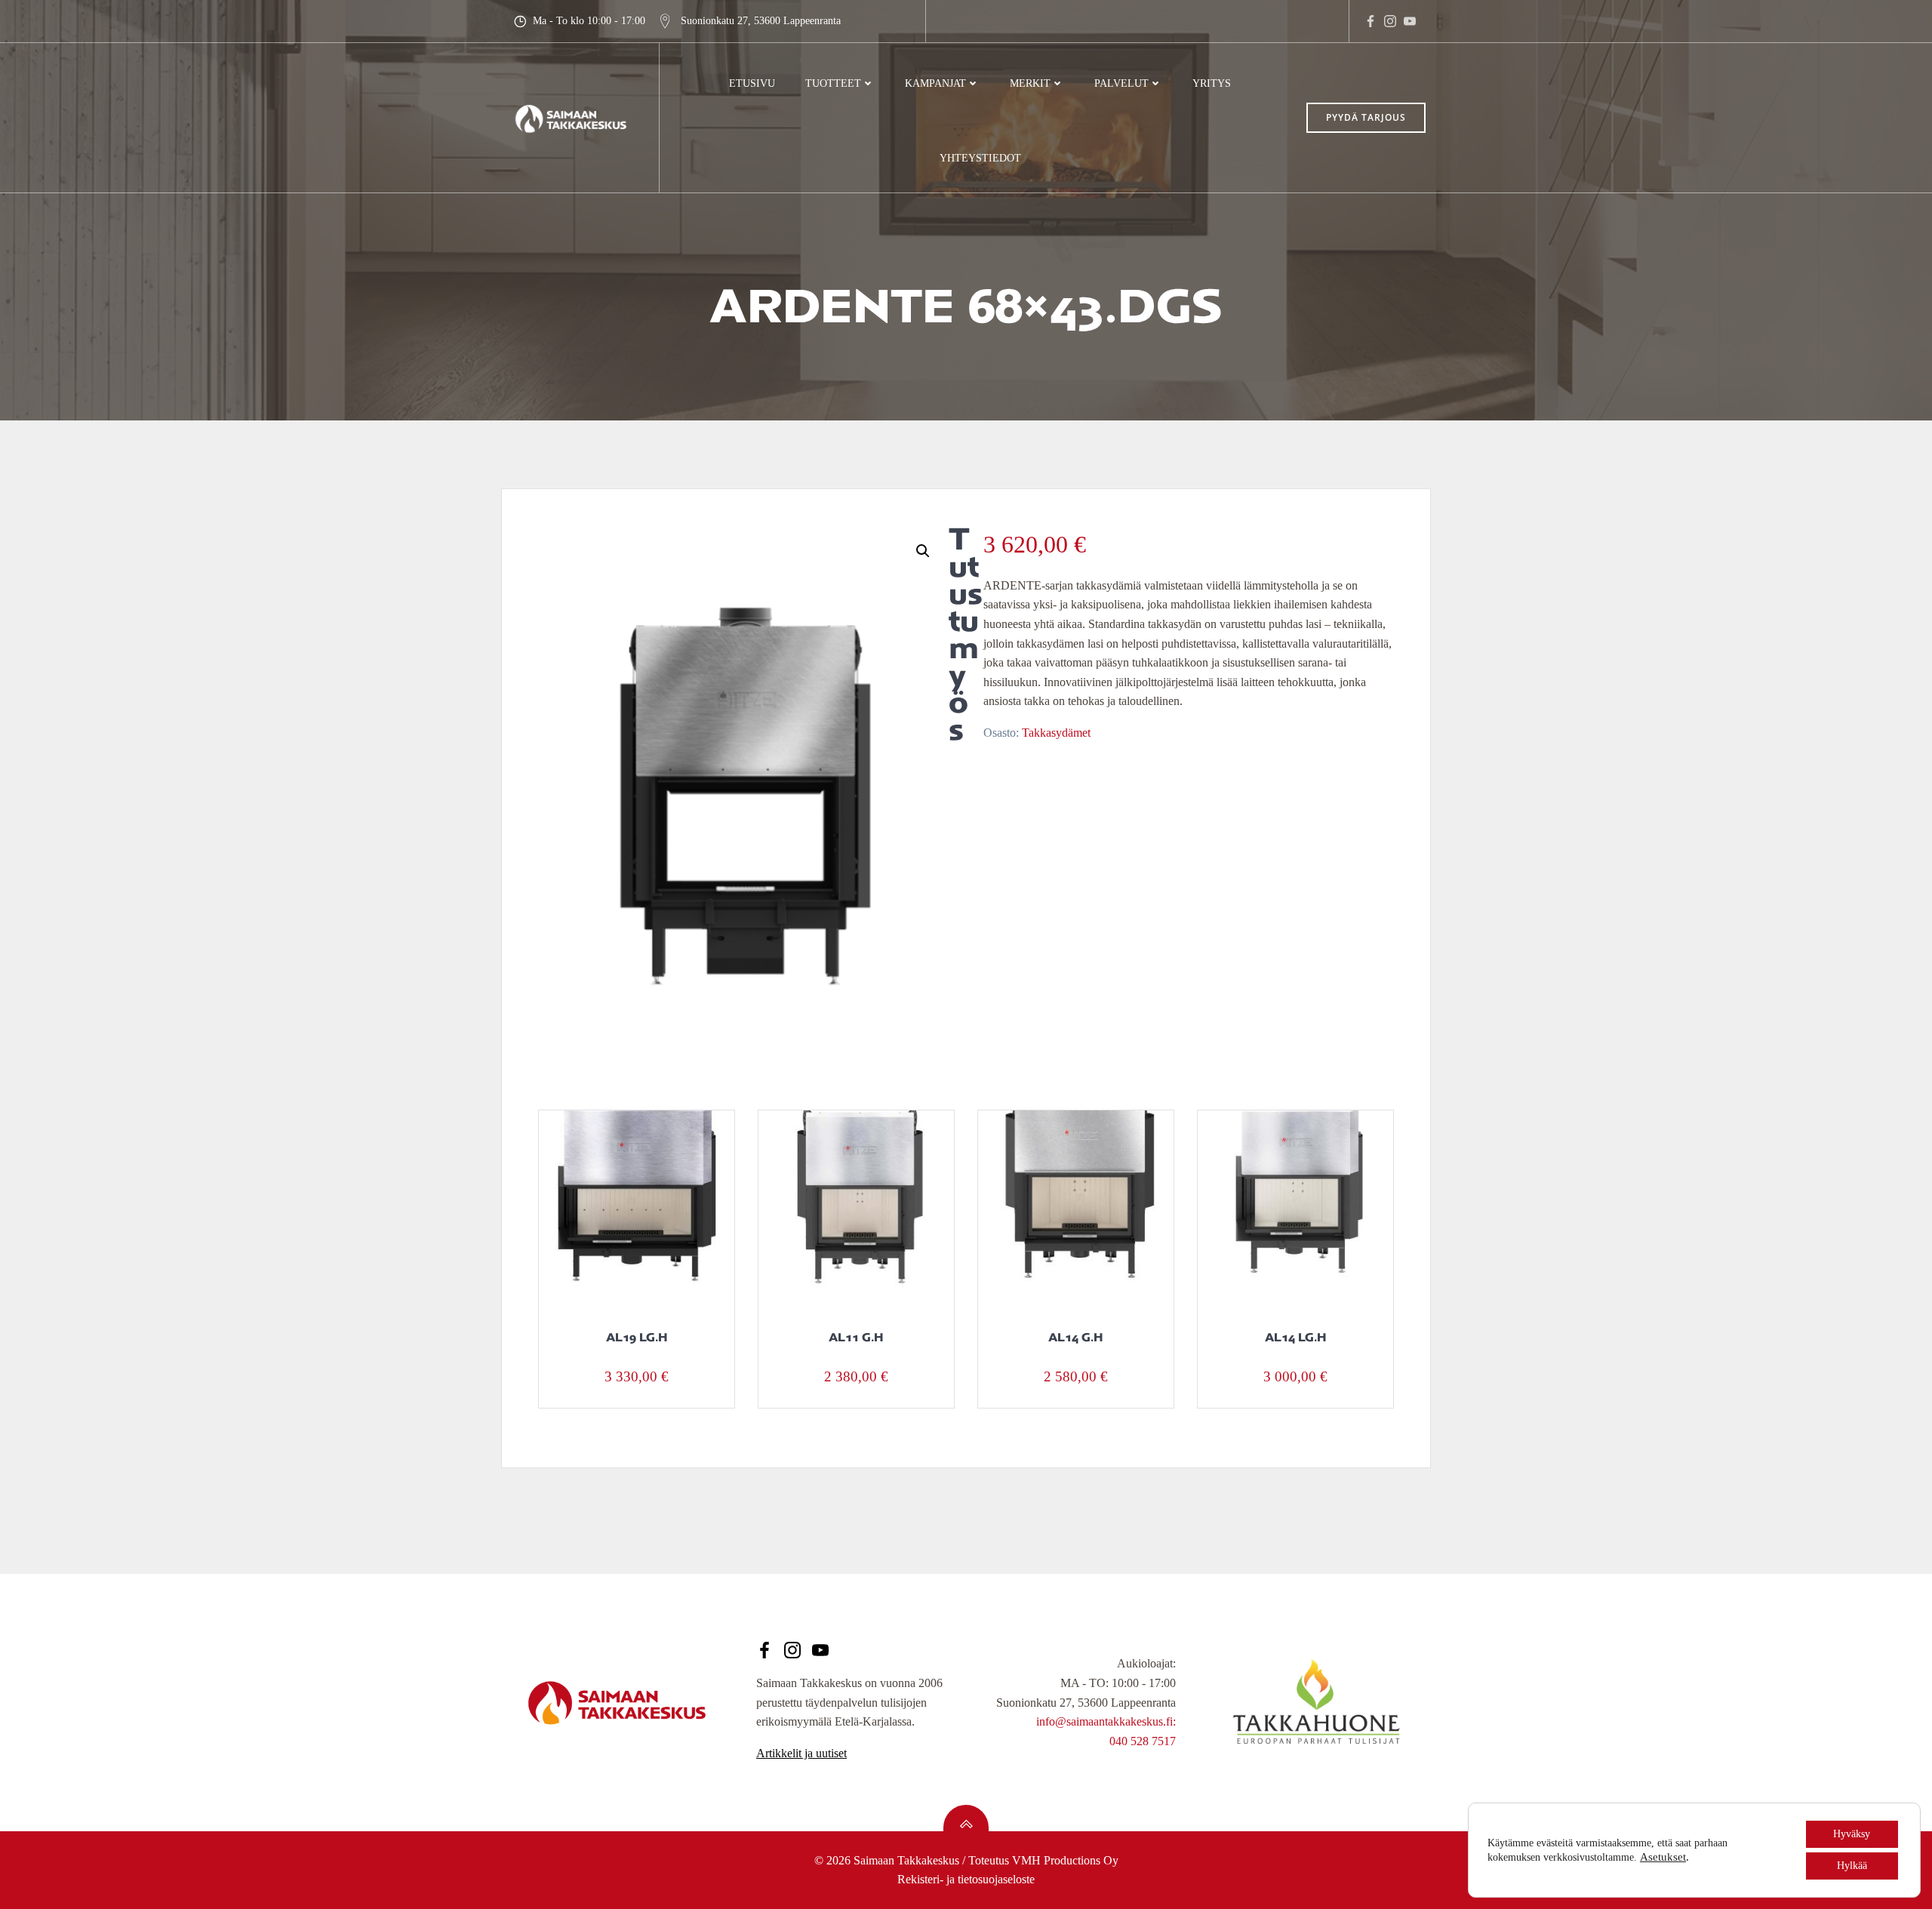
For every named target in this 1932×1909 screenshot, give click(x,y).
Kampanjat (935, 83)
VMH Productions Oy (1065, 1860)
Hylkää (1852, 1866)
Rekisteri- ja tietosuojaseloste (966, 1879)
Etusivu (752, 83)
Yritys (1212, 83)
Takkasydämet (1056, 733)
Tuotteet (833, 83)
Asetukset (1663, 1857)
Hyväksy (1852, 1834)
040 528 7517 (1143, 1741)
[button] (923, 551)
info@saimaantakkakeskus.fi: (1106, 1721)
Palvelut (1121, 83)
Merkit (1030, 83)
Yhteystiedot (980, 158)
